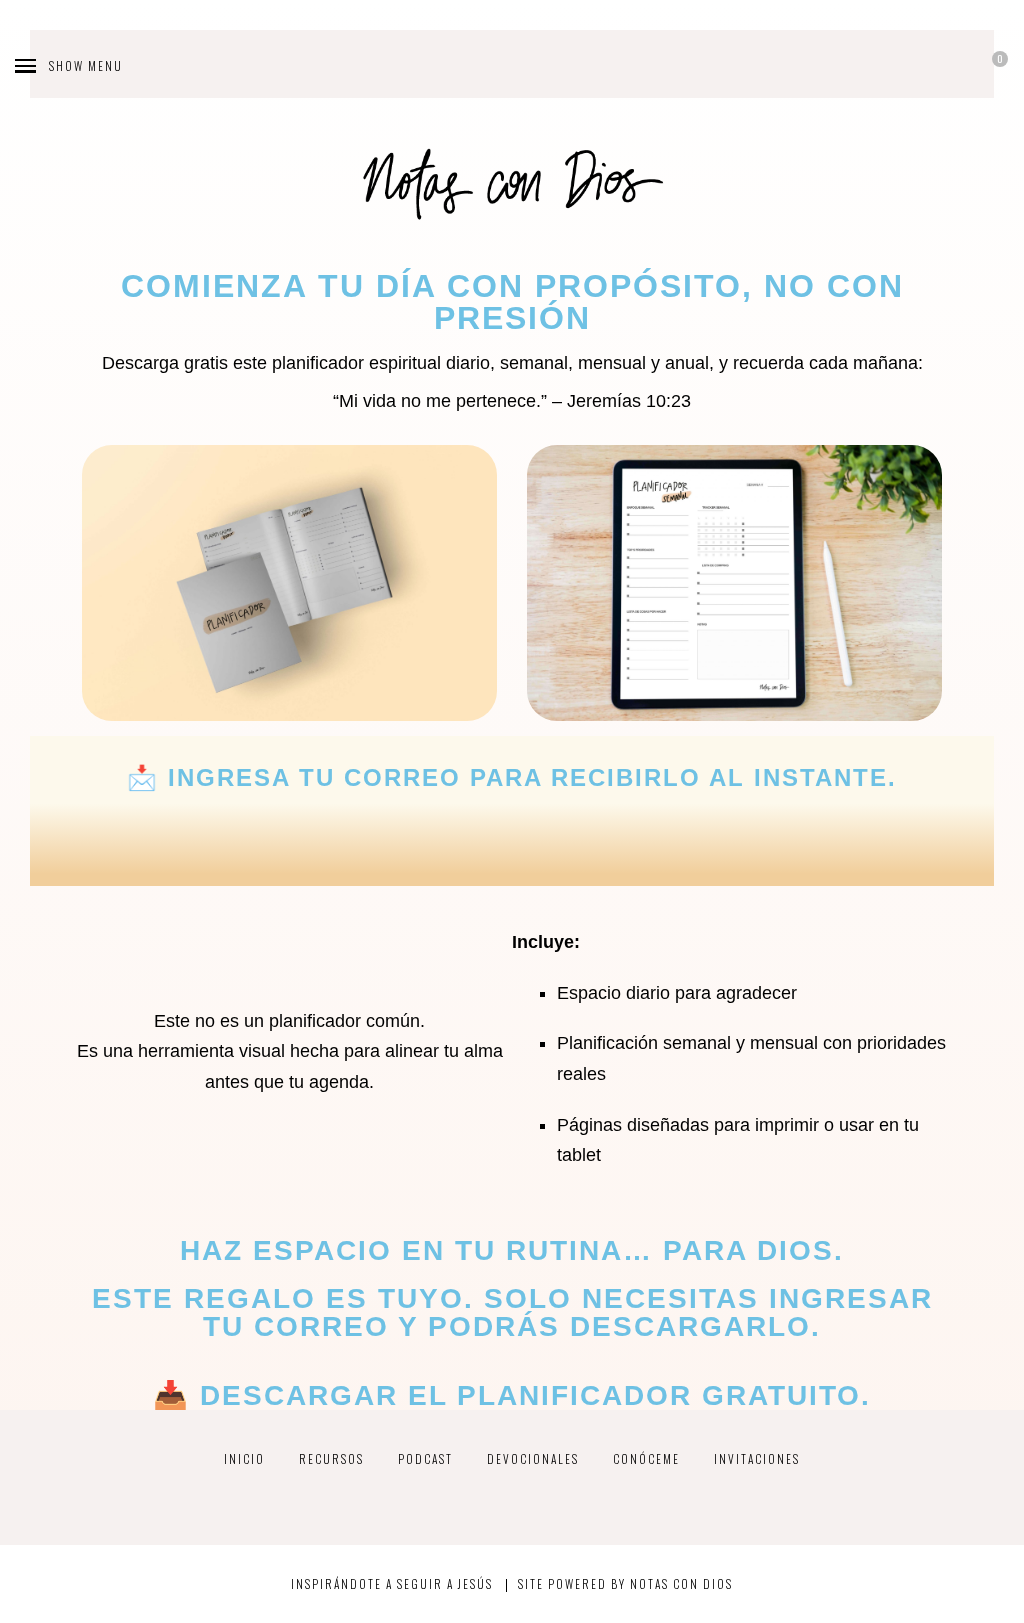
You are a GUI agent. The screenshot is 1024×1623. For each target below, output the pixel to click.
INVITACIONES (757, 1458)
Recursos (331, 1458)
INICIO (244, 1458)
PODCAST (425, 1458)
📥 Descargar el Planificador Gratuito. (512, 1395)
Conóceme (646, 1458)
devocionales (533, 1458)
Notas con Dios (681, 1583)
